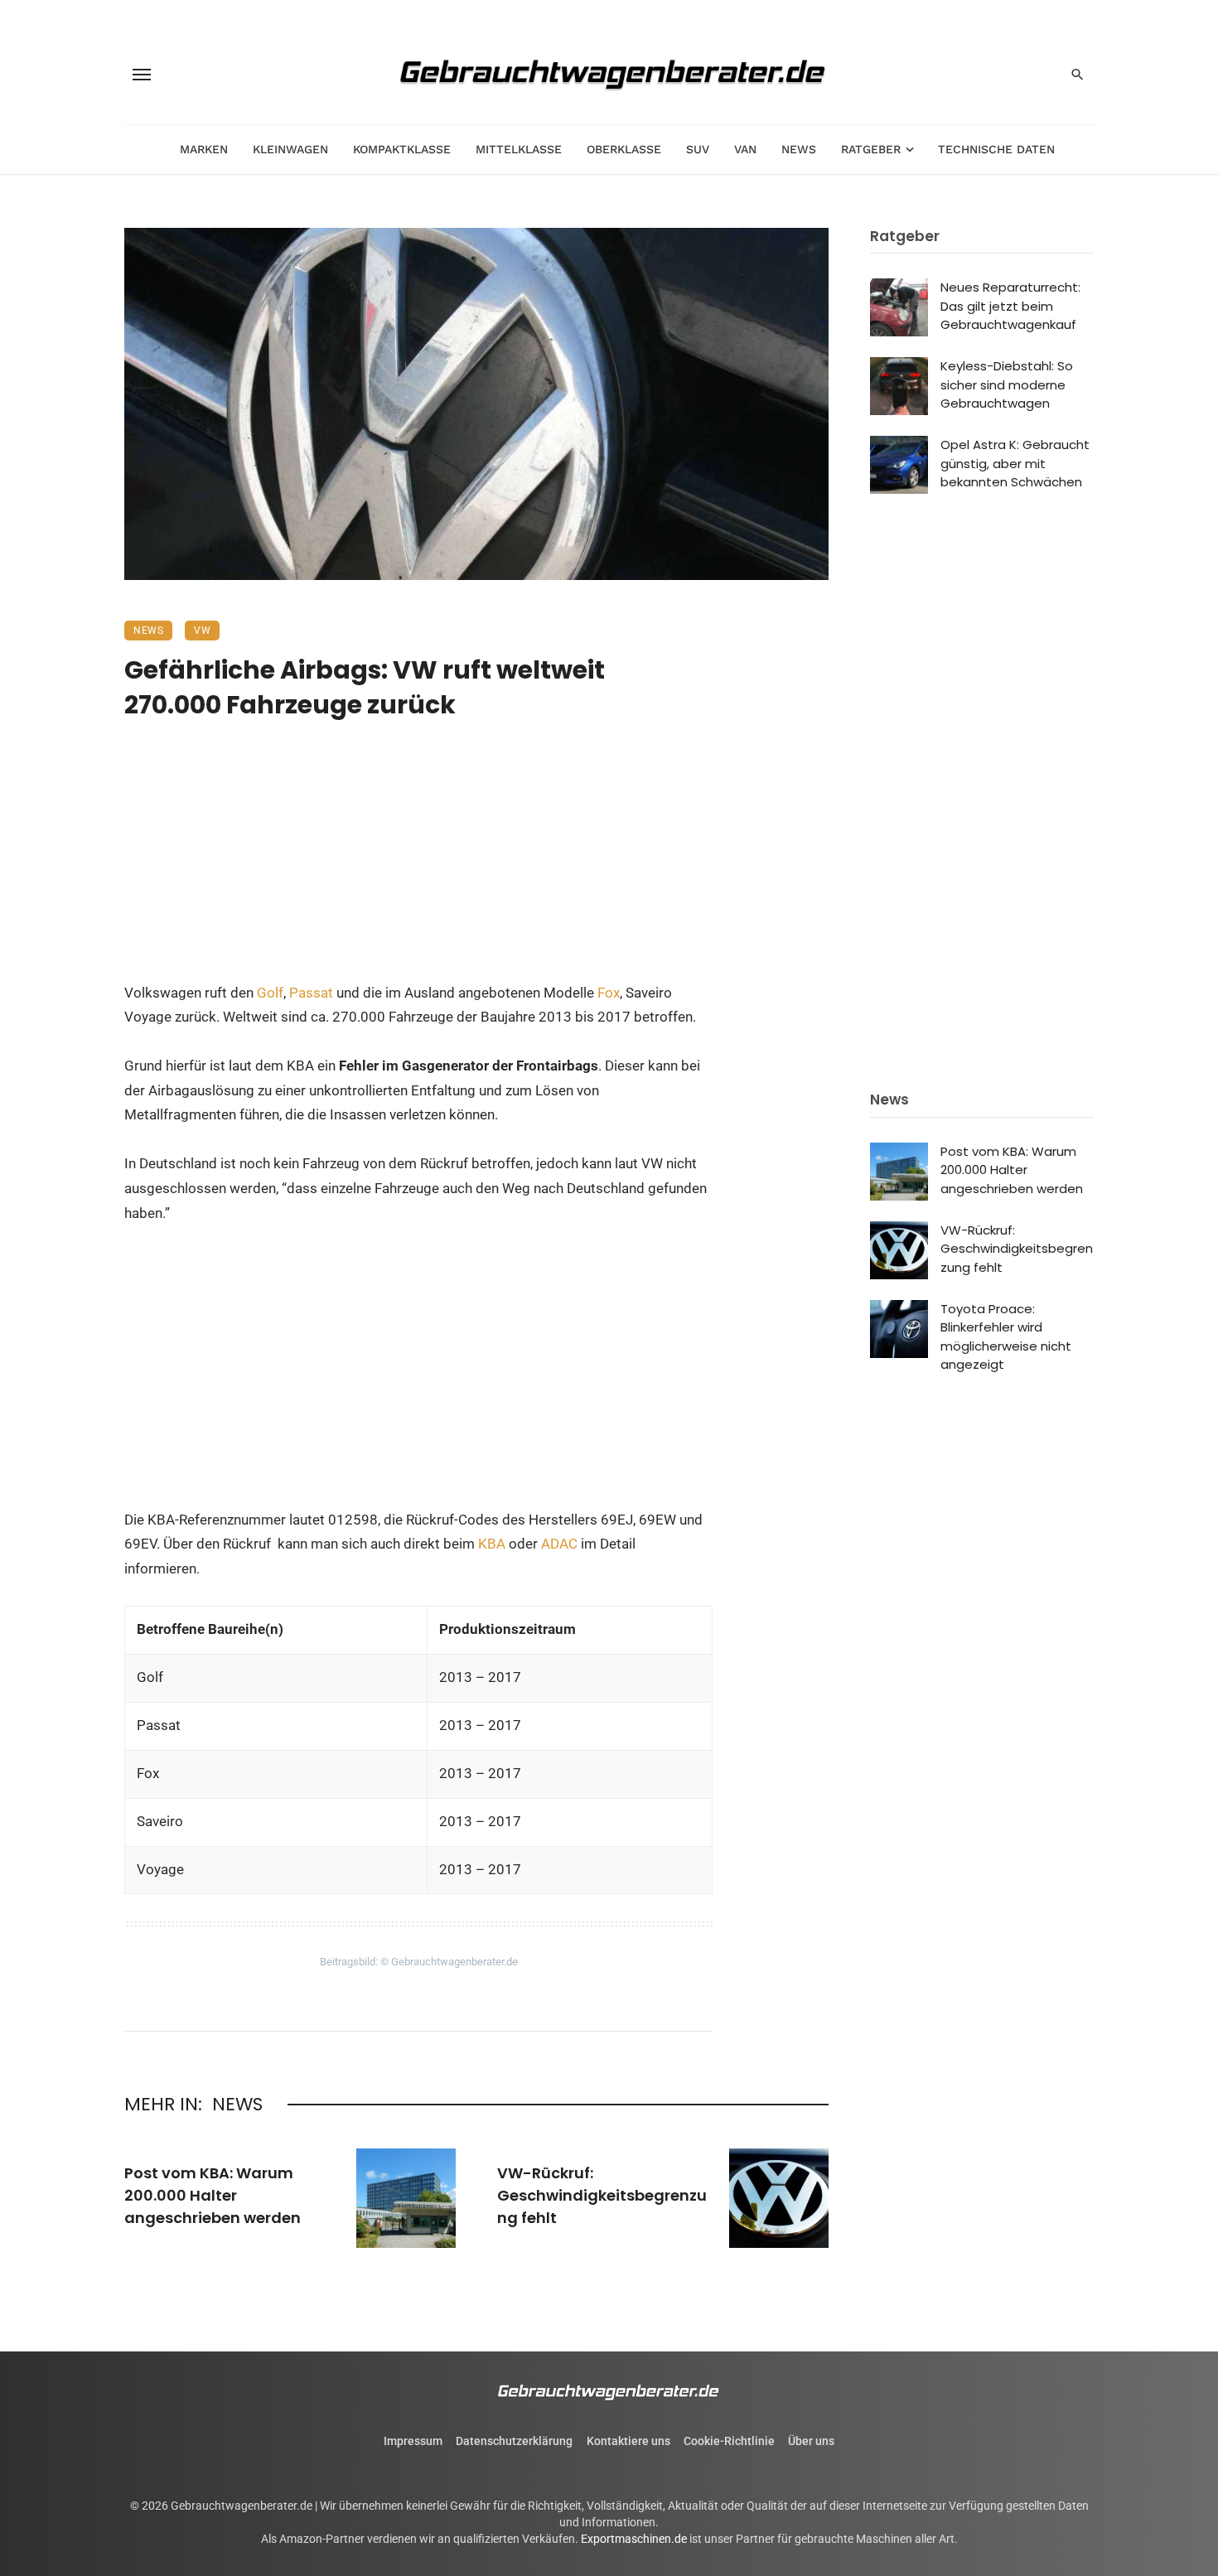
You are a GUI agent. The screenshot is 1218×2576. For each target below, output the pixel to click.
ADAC (559, 1544)
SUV (698, 149)
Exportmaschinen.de (634, 2539)
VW (202, 631)
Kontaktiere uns (628, 2441)
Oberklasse (624, 149)
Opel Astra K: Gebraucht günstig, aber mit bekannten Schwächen (1015, 463)
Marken (204, 149)
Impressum (413, 2441)
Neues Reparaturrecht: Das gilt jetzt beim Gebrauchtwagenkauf (1010, 306)
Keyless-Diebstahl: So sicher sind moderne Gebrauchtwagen (1007, 384)
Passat (311, 993)
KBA (493, 1544)
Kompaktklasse (402, 149)
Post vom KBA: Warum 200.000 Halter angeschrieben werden (213, 2195)
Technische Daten (996, 149)
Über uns (811, 2441)
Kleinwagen (290, 149)
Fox (609, 993)
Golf (270, 993)
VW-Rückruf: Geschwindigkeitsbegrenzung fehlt (602, 2195)
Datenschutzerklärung (514, 2441)
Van (745, 149)
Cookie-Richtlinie (729, 2441)
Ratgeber (871, 149)
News (799, 149)
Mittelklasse (519, 149)
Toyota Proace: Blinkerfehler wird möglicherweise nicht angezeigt (1006, 1337)
